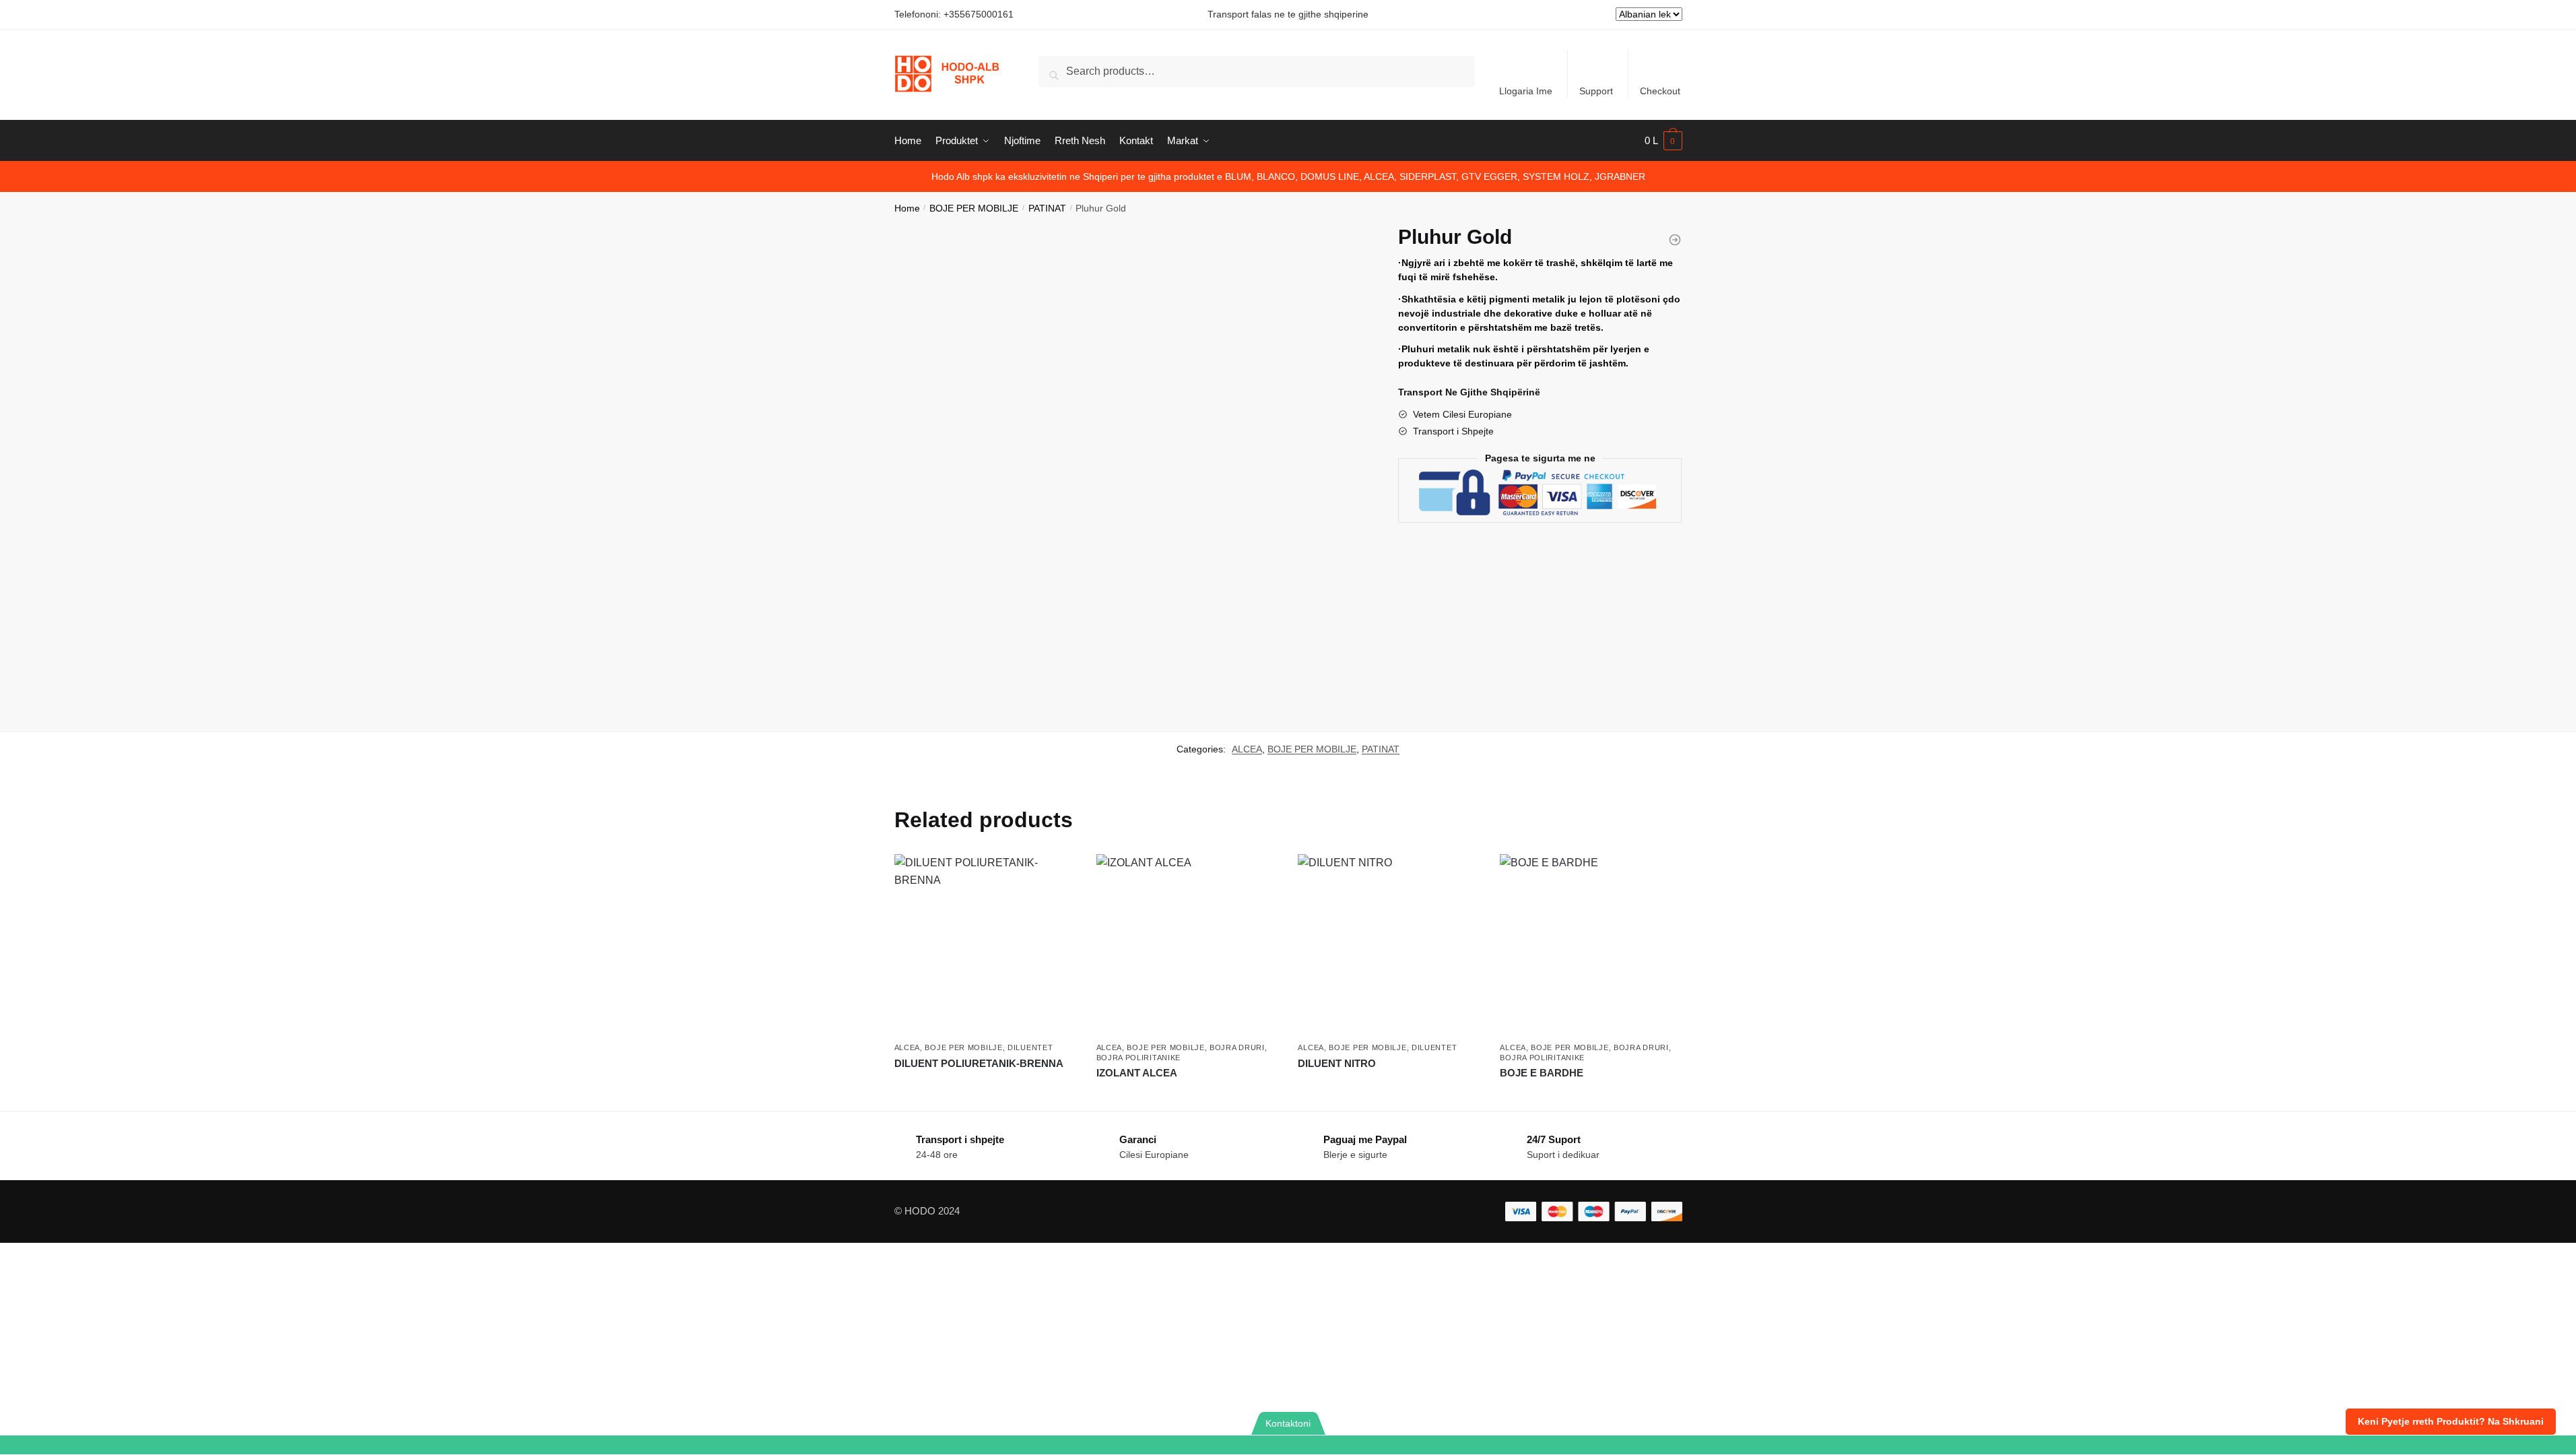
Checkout (1660, 91)
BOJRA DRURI (1237, 1047)
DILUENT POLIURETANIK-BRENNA (979, 1063)
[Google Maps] (1503, 1445)
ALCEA (1247, 749)
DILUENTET (1030, 1047)
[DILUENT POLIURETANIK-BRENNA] (985, 945)
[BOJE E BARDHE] (1591, 945)
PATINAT (1047, 208)
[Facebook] (1932, 1445)
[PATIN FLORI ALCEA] (1675, 240)
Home (907, 208)
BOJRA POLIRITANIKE (1139, 1058)
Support (1596, 91)
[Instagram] (2361, 1445)
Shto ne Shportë (985, 1088)
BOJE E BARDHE (1542, 1073)
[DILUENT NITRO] (1389, 945)
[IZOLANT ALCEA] (1187, 945)
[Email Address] (1073, 1445)
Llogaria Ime (1526, 91)
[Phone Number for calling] (644, 1445)
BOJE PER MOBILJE (974, 208)
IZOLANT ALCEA (1137, 1073)
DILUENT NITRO (1337, 1063)
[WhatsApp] (214, 1445)
